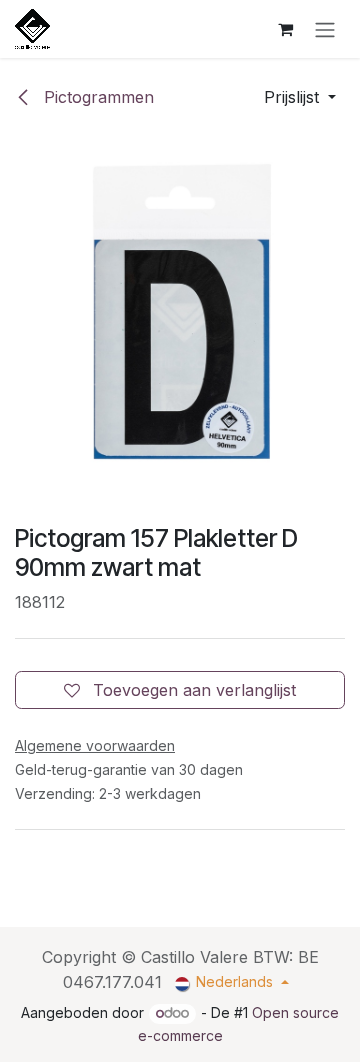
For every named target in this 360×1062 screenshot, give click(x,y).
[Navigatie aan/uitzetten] (325, 29)
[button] (300, 97)
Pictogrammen (96, 97)
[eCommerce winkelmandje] (285, 29)
